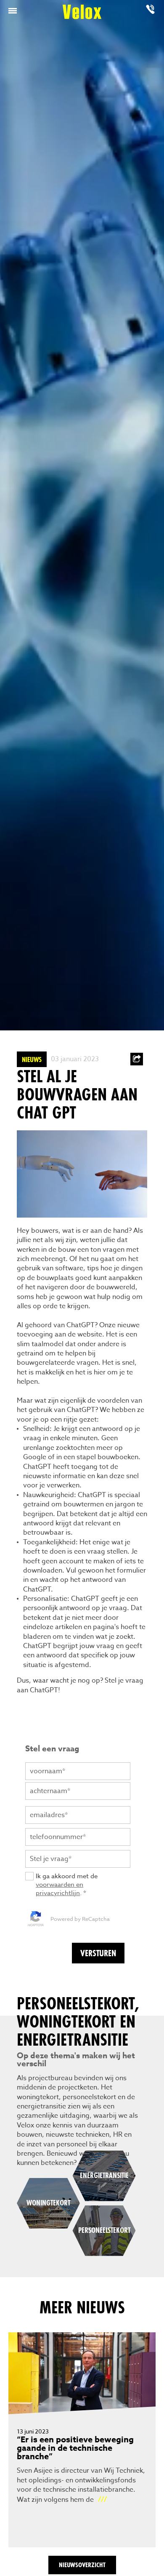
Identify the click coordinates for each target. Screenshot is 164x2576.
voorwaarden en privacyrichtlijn (60, 1889)
